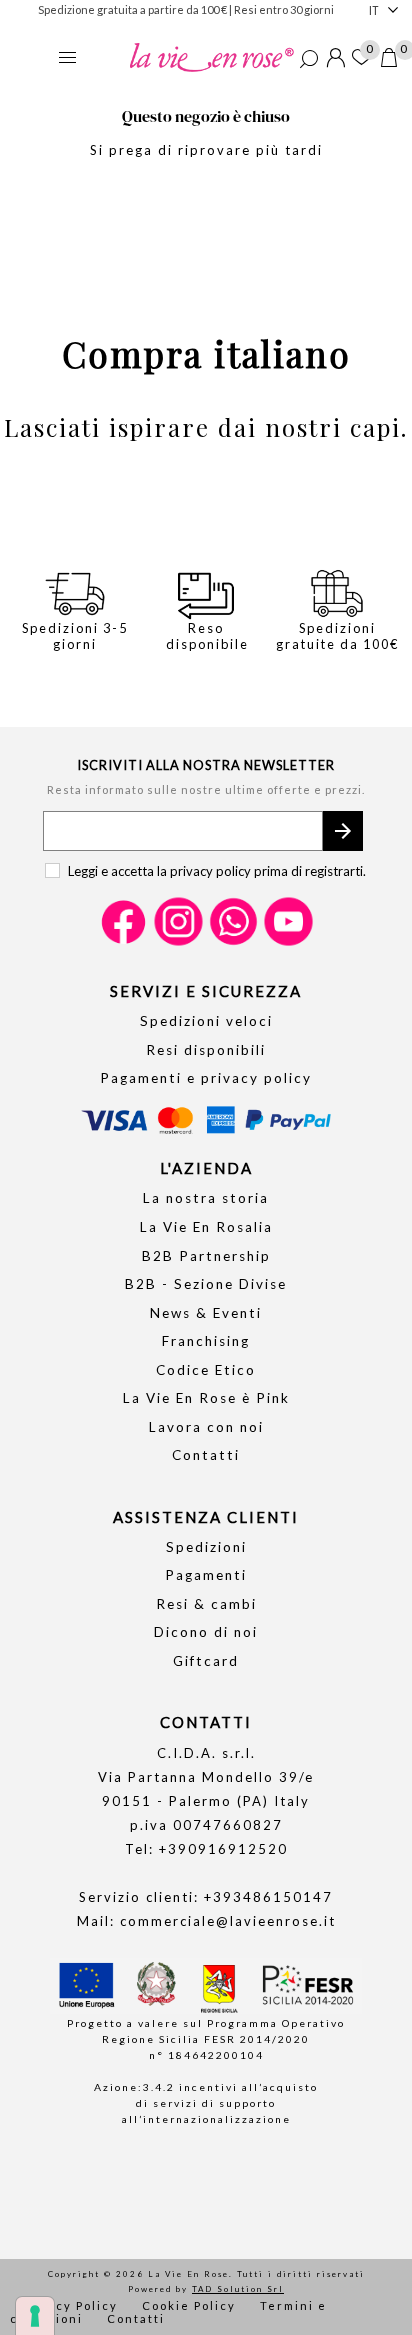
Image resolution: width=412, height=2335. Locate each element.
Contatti (206, 1455)
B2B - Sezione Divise (206, 1284)
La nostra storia (206, 1198)
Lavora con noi (206, 1427)
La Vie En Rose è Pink (206, 1398)
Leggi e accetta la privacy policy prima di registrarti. (217, 871)
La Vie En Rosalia (206, 1227)
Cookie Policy (189, 2305)
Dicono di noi (206, 1632)
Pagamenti (206, 1575)
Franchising (206, 1341)
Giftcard (206, 1661)
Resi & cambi (206, 1604)
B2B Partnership (206, 1256)
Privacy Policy (69, 2305)
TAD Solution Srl (238, 2289)
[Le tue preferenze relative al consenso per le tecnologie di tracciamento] (35, 2316)
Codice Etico (206, 1370)
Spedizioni (206, 1547)
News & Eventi (206, 1313)
